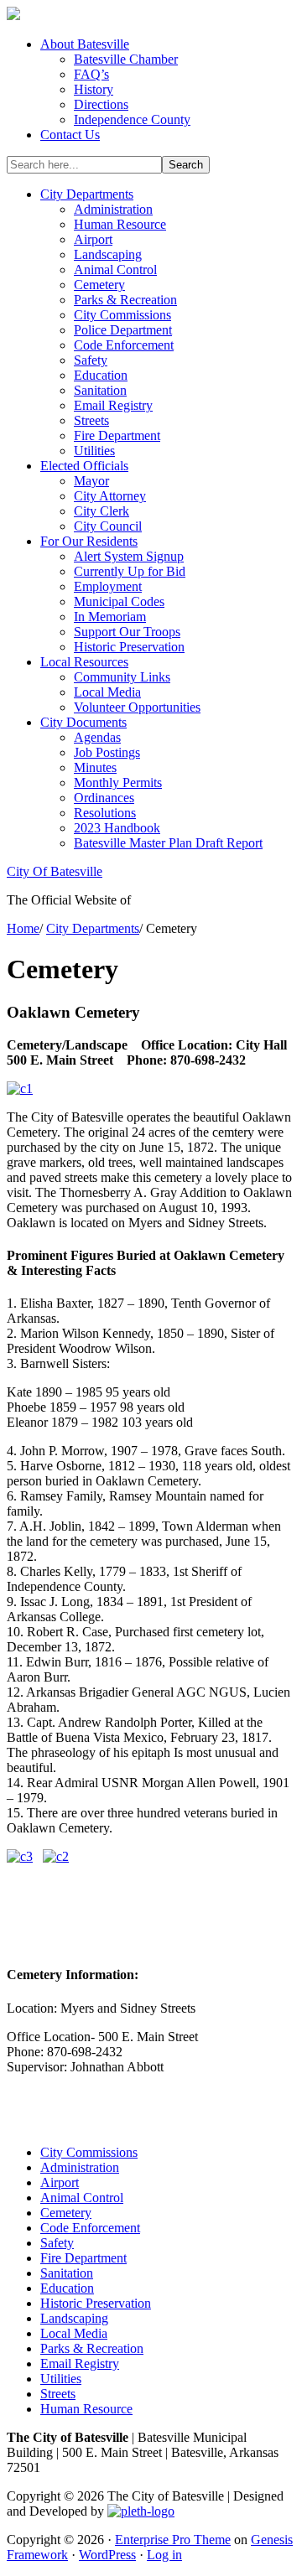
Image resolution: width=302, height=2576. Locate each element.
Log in (164, 2555)
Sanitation (67, 2273)
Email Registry (80, 2363)
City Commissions (89, 2152)
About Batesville (85, 44)
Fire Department (83, 2258)
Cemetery (66, 2213)
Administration (80, 2167)
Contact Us (70, 135)
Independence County (132, 119)
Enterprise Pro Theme (173, 2540)
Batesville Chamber (126, 59)
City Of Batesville (55, 871)
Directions (101, 104)
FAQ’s (91, 74)
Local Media (74, 2333)
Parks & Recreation (92, 2348)
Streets (58, 2394)
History (94, 89)
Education (67, 2288)
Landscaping (74, 2318)
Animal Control (82, 2198)
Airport (60, 2182)
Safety (57, 2243)
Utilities (61, 2379)
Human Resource (86, 2409)
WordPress (107, 2555)
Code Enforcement (90, 2228)
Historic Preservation (96, 2303)
